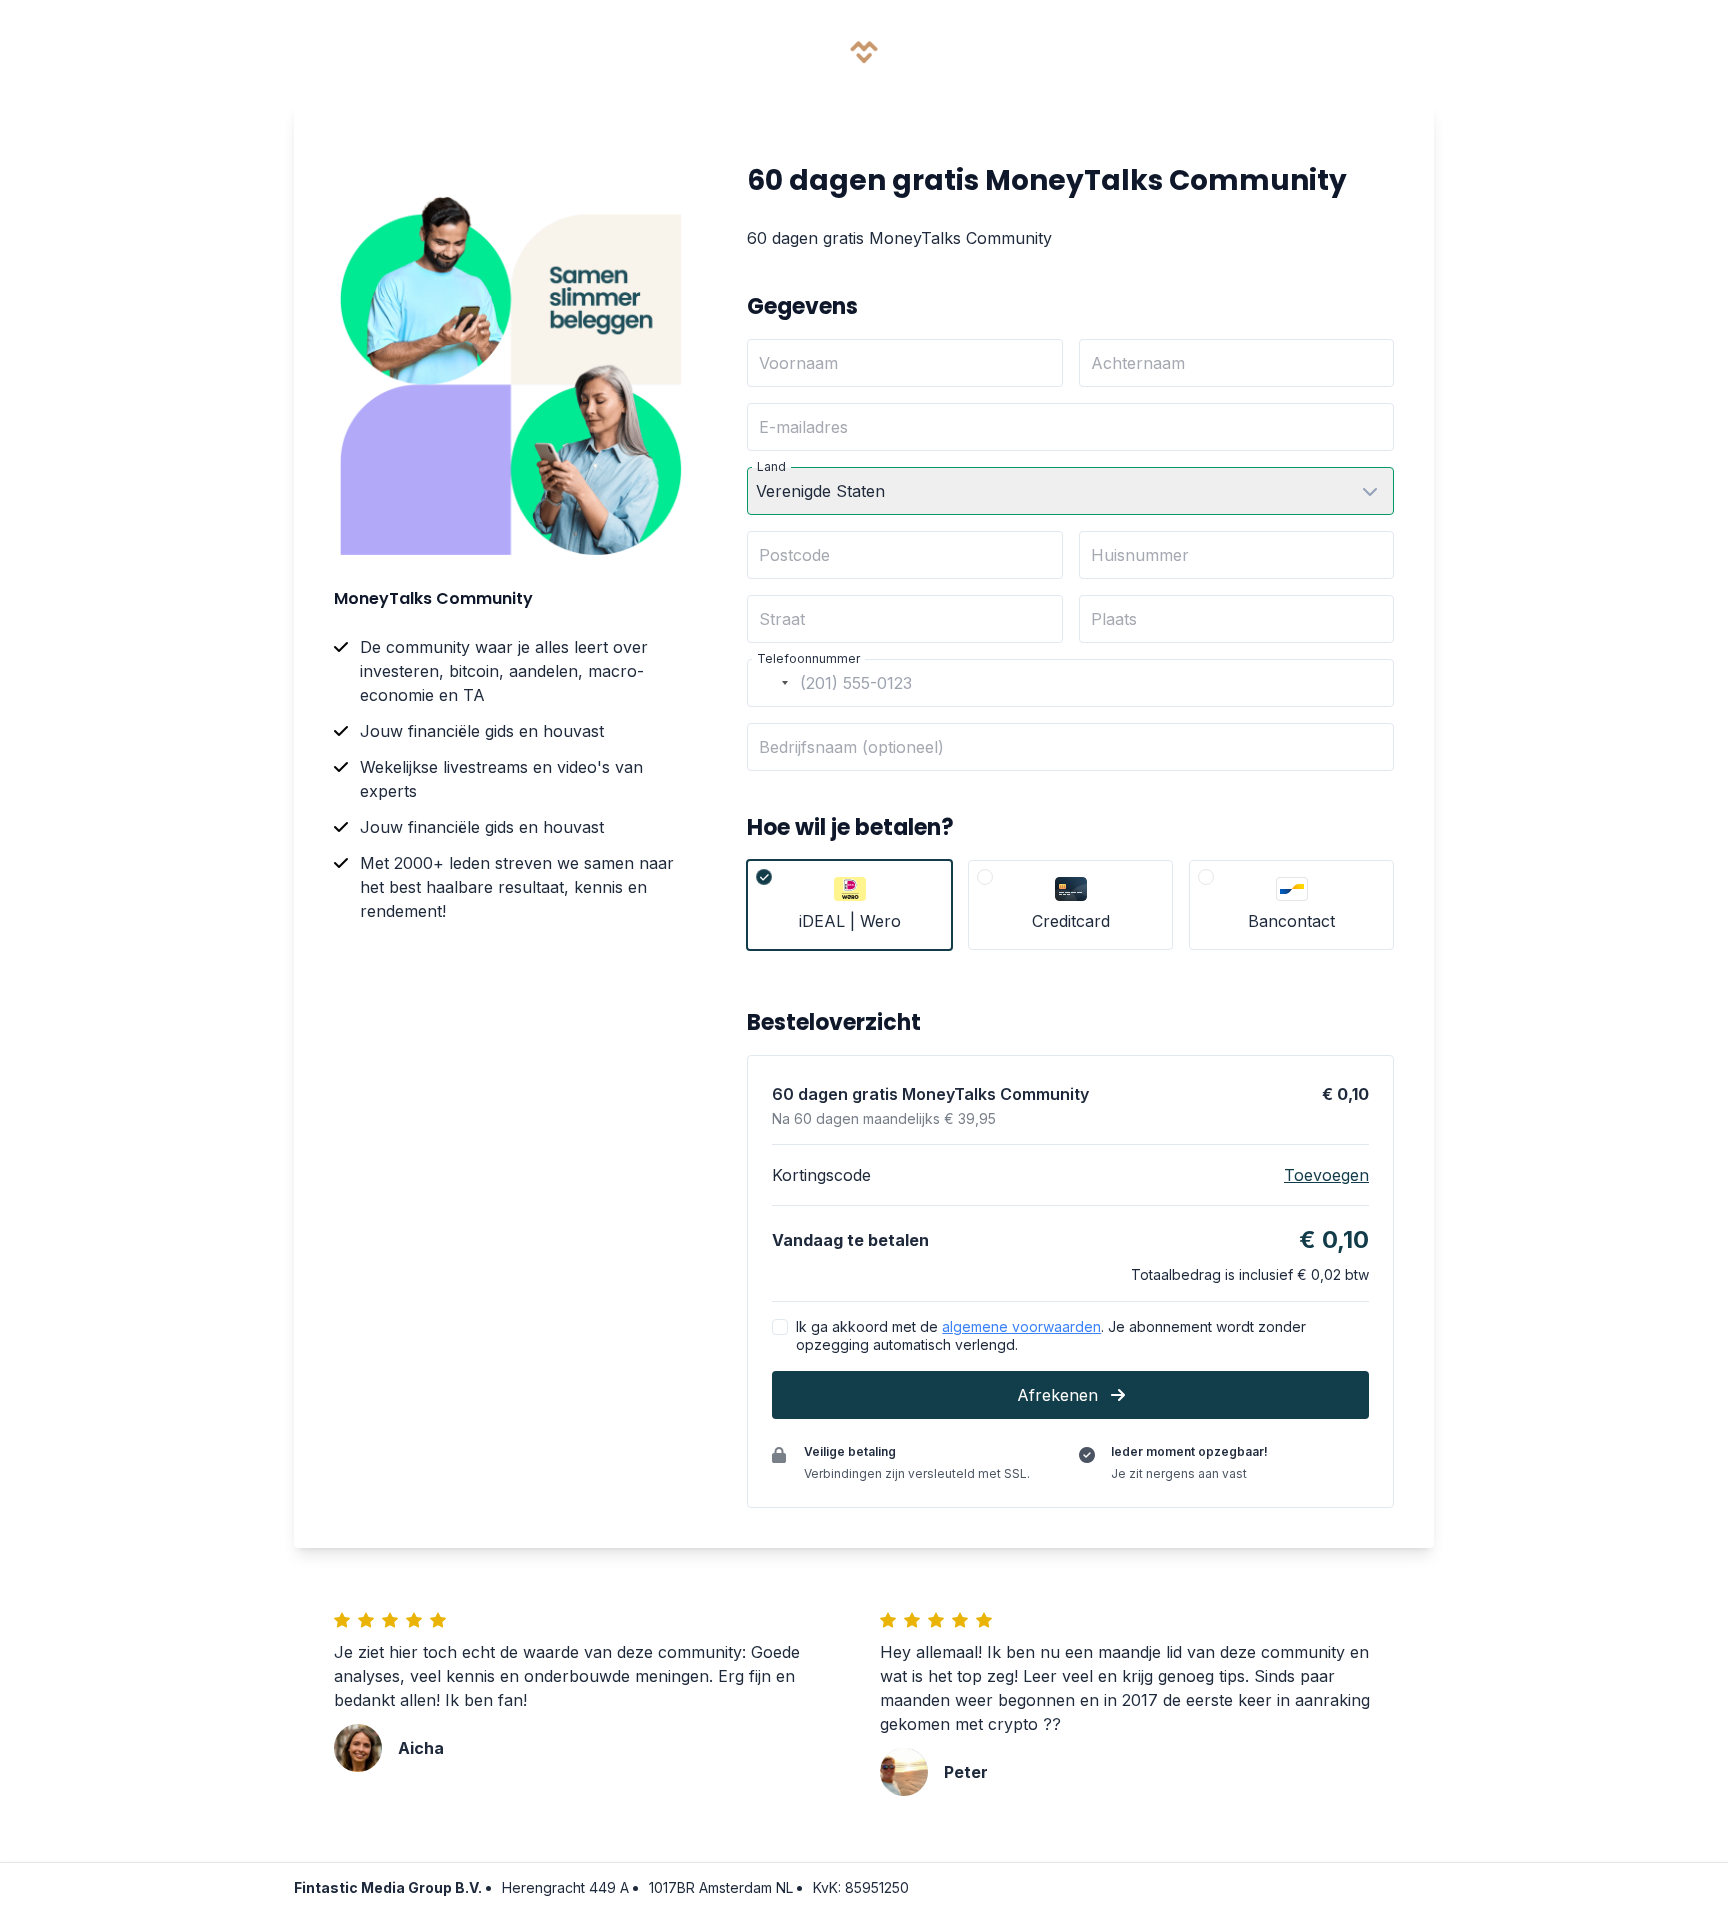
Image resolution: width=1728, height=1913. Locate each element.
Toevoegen (1326, 1175)
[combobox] (771, 683)
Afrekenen (1060, 1395)
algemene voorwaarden (1021, 1326)
